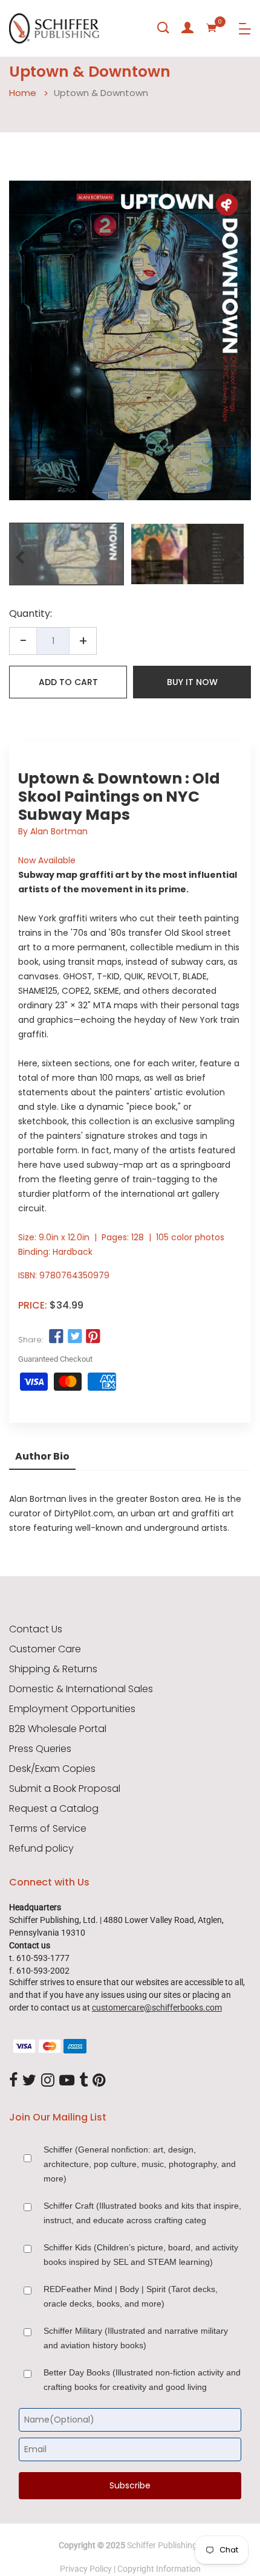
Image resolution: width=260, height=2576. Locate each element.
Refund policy (41, 1849)
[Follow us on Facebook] (56, 1336)
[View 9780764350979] (67, 554)
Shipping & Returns (53, 1669)
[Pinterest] (99, 2081)
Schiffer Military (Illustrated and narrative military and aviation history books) (136, 2338)
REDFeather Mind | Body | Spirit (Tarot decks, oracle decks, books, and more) (131, 2296)
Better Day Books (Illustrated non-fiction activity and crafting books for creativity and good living (142, 2380)
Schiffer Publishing (162, 2545)
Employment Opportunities (72, 1709)
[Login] (187, 28)
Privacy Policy (86, 2569)
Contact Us (36, 1629)
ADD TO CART (68, 682)
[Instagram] (48, 2081)
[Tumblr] (83, 2081)
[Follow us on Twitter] (74, 1336)
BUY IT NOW (192, 682)
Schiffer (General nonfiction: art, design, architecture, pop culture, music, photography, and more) (140, 2164)
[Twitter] (29, 2081)
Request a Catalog (54, 1809)
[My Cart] (212, 28)
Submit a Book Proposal (65, 1789)
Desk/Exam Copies (52, 1769)
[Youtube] (67, 2081)
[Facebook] (13, 2081)
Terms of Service (48, 1829)
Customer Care (45, 1649)
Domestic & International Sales (81, 1689)
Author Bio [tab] (42, 1456)
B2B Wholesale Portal (58, 1729)
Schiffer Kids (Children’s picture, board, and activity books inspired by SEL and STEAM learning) (141, 2255)
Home (23, 93)
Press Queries (40, 1749)
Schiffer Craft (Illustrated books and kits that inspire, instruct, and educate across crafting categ (142, 2213)
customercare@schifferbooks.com (157, 2008)
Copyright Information (159, 2569)
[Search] (163, 28)
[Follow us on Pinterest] (93, 1336)
